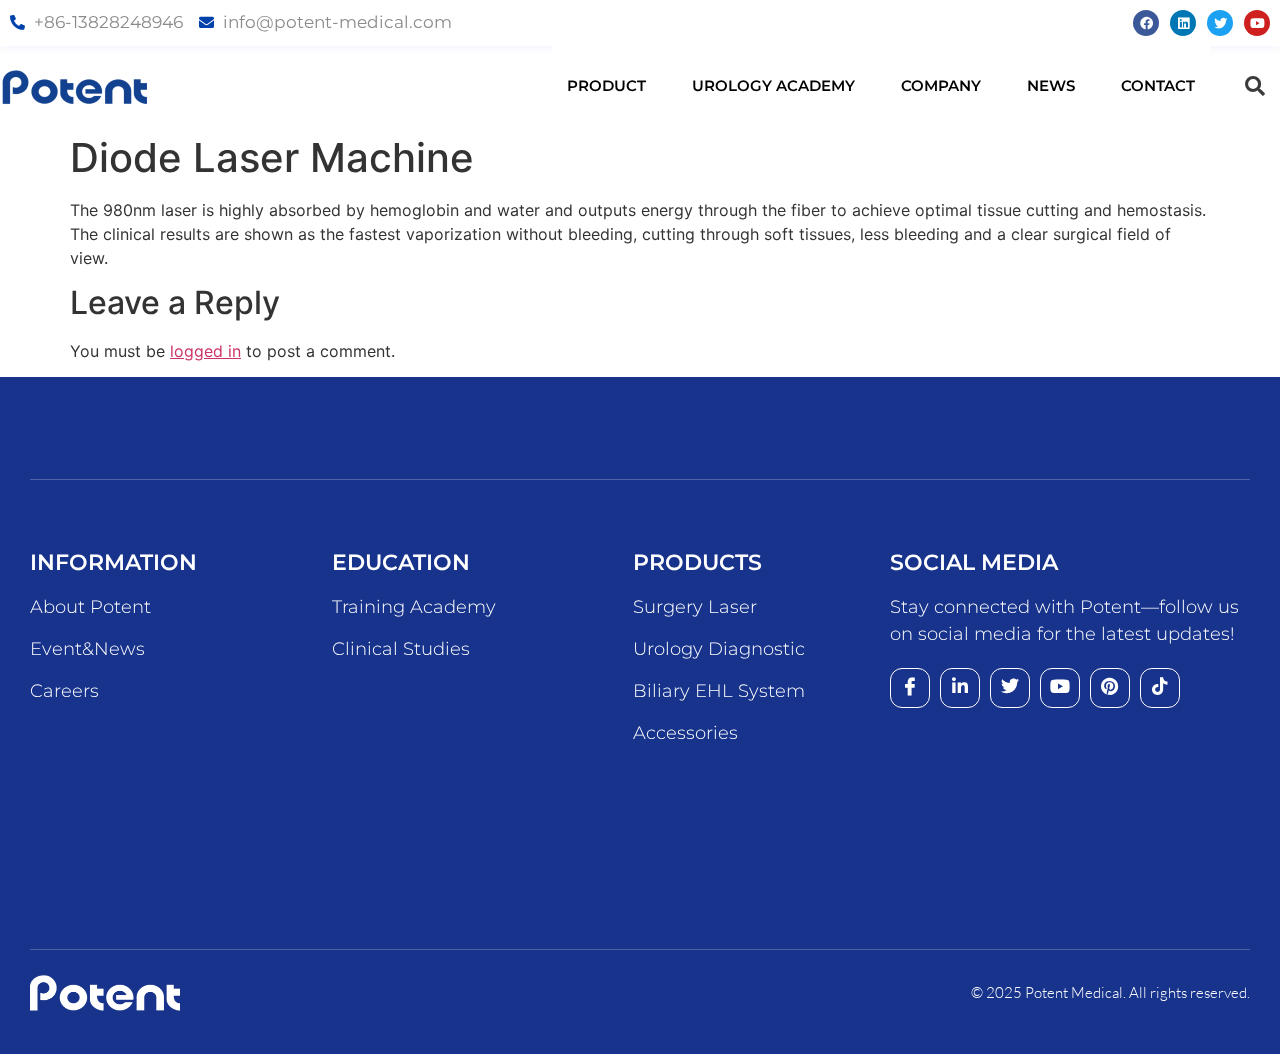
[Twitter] (1220, 23)
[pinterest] (1110, 688)
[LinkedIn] (960, 688)
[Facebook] (1146, 23)
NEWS (1051, 85)
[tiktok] (1160, 688)
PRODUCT (606, 85)
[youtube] (1060, 688)
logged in (205, 351)
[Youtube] (1257, 23)
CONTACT (1158, 85)
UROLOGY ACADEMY (773, 85)
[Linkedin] (1183, 23)
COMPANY (941, 85)
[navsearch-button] (1255, 86)
